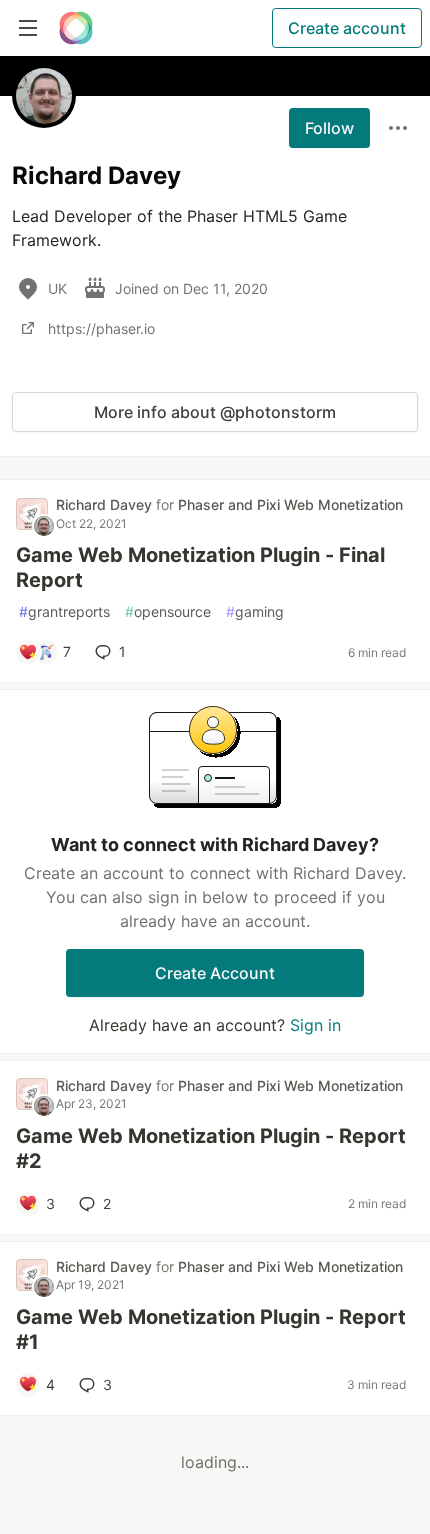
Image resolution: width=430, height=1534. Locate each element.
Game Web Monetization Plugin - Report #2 (211, 1148)
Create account (347, 28)
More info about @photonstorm (215, 412)
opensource (168, 611)
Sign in (315, 1025)
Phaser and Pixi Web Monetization (290, 504)
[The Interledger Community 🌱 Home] (76, 28)
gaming (255, 611)
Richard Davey (106, 504)
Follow (329, 128)
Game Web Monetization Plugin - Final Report (200, 567)
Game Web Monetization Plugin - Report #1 (211, 1329)
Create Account (215, 973)
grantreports (64, 611)
